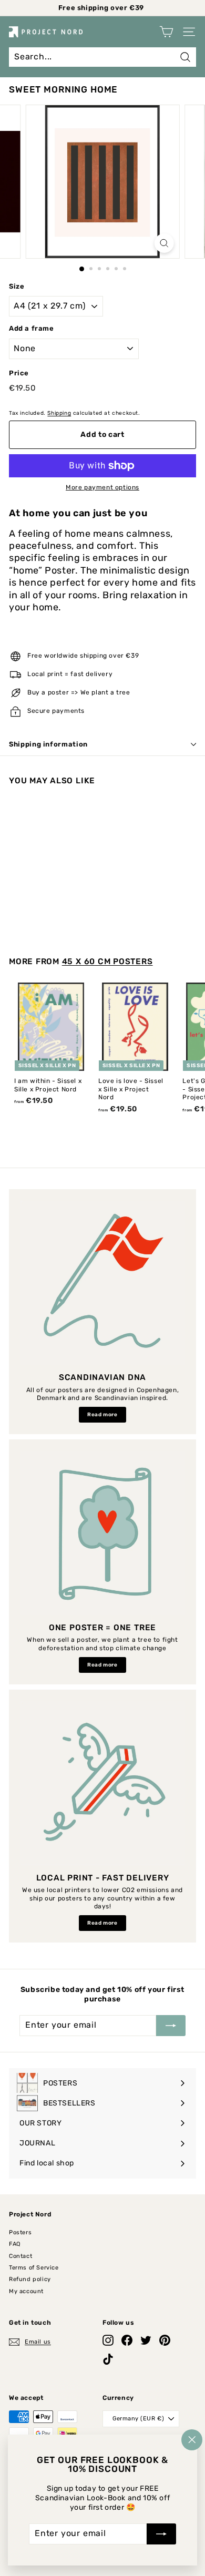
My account (26, 2291)
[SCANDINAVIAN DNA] (102, 1283)
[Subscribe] (161, 2534)
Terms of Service (34, 2268)
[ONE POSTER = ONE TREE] (102, 1533)
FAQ (15, 2244)
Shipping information (48, 744)
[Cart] (166, 32)
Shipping (59, 413)
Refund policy (30, 2279)
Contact (20, 2256)
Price (19, 373)
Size (17, 286)
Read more (102, 1415)
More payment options (102, 487)
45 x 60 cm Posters (107, 962)
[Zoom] (164, 243)
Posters (20, 2232)
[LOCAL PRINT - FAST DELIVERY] (102, 1783)
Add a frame (32, 328)
